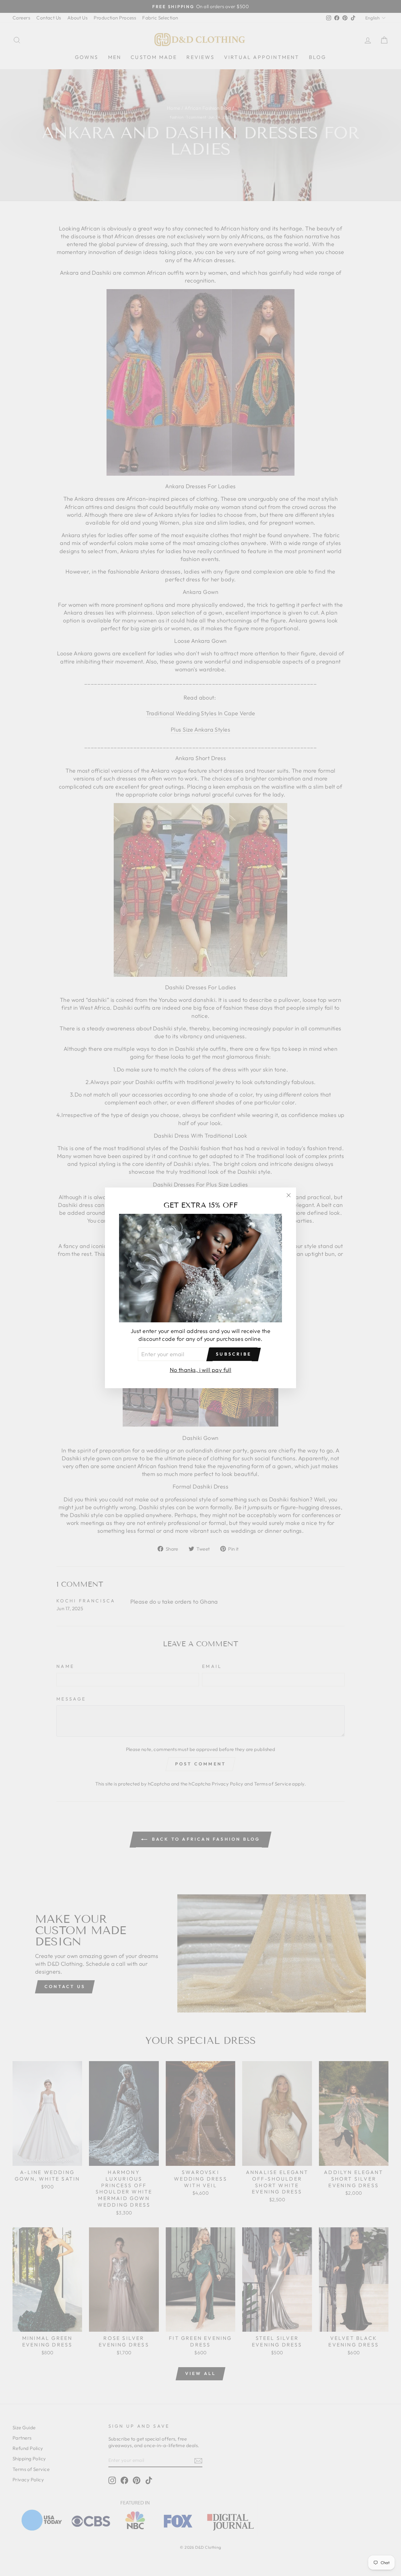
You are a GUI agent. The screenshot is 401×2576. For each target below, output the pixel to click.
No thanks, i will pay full (201, 1370)
